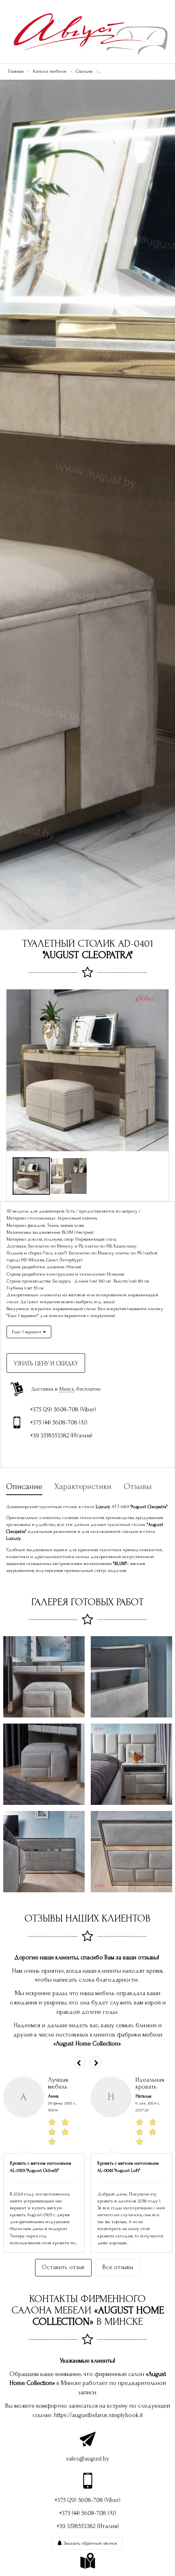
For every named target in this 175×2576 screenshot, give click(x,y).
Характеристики (83, 1486)
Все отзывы (118, 2267)
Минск (67, 1389)
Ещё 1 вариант (27, 1332)
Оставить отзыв (63, 2267)
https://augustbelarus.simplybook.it (98, 2415)
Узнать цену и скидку (46, 1364)
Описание (24, 1486)
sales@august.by (87, 2459)
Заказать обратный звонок (90, 2543)
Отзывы (138, 1486)
